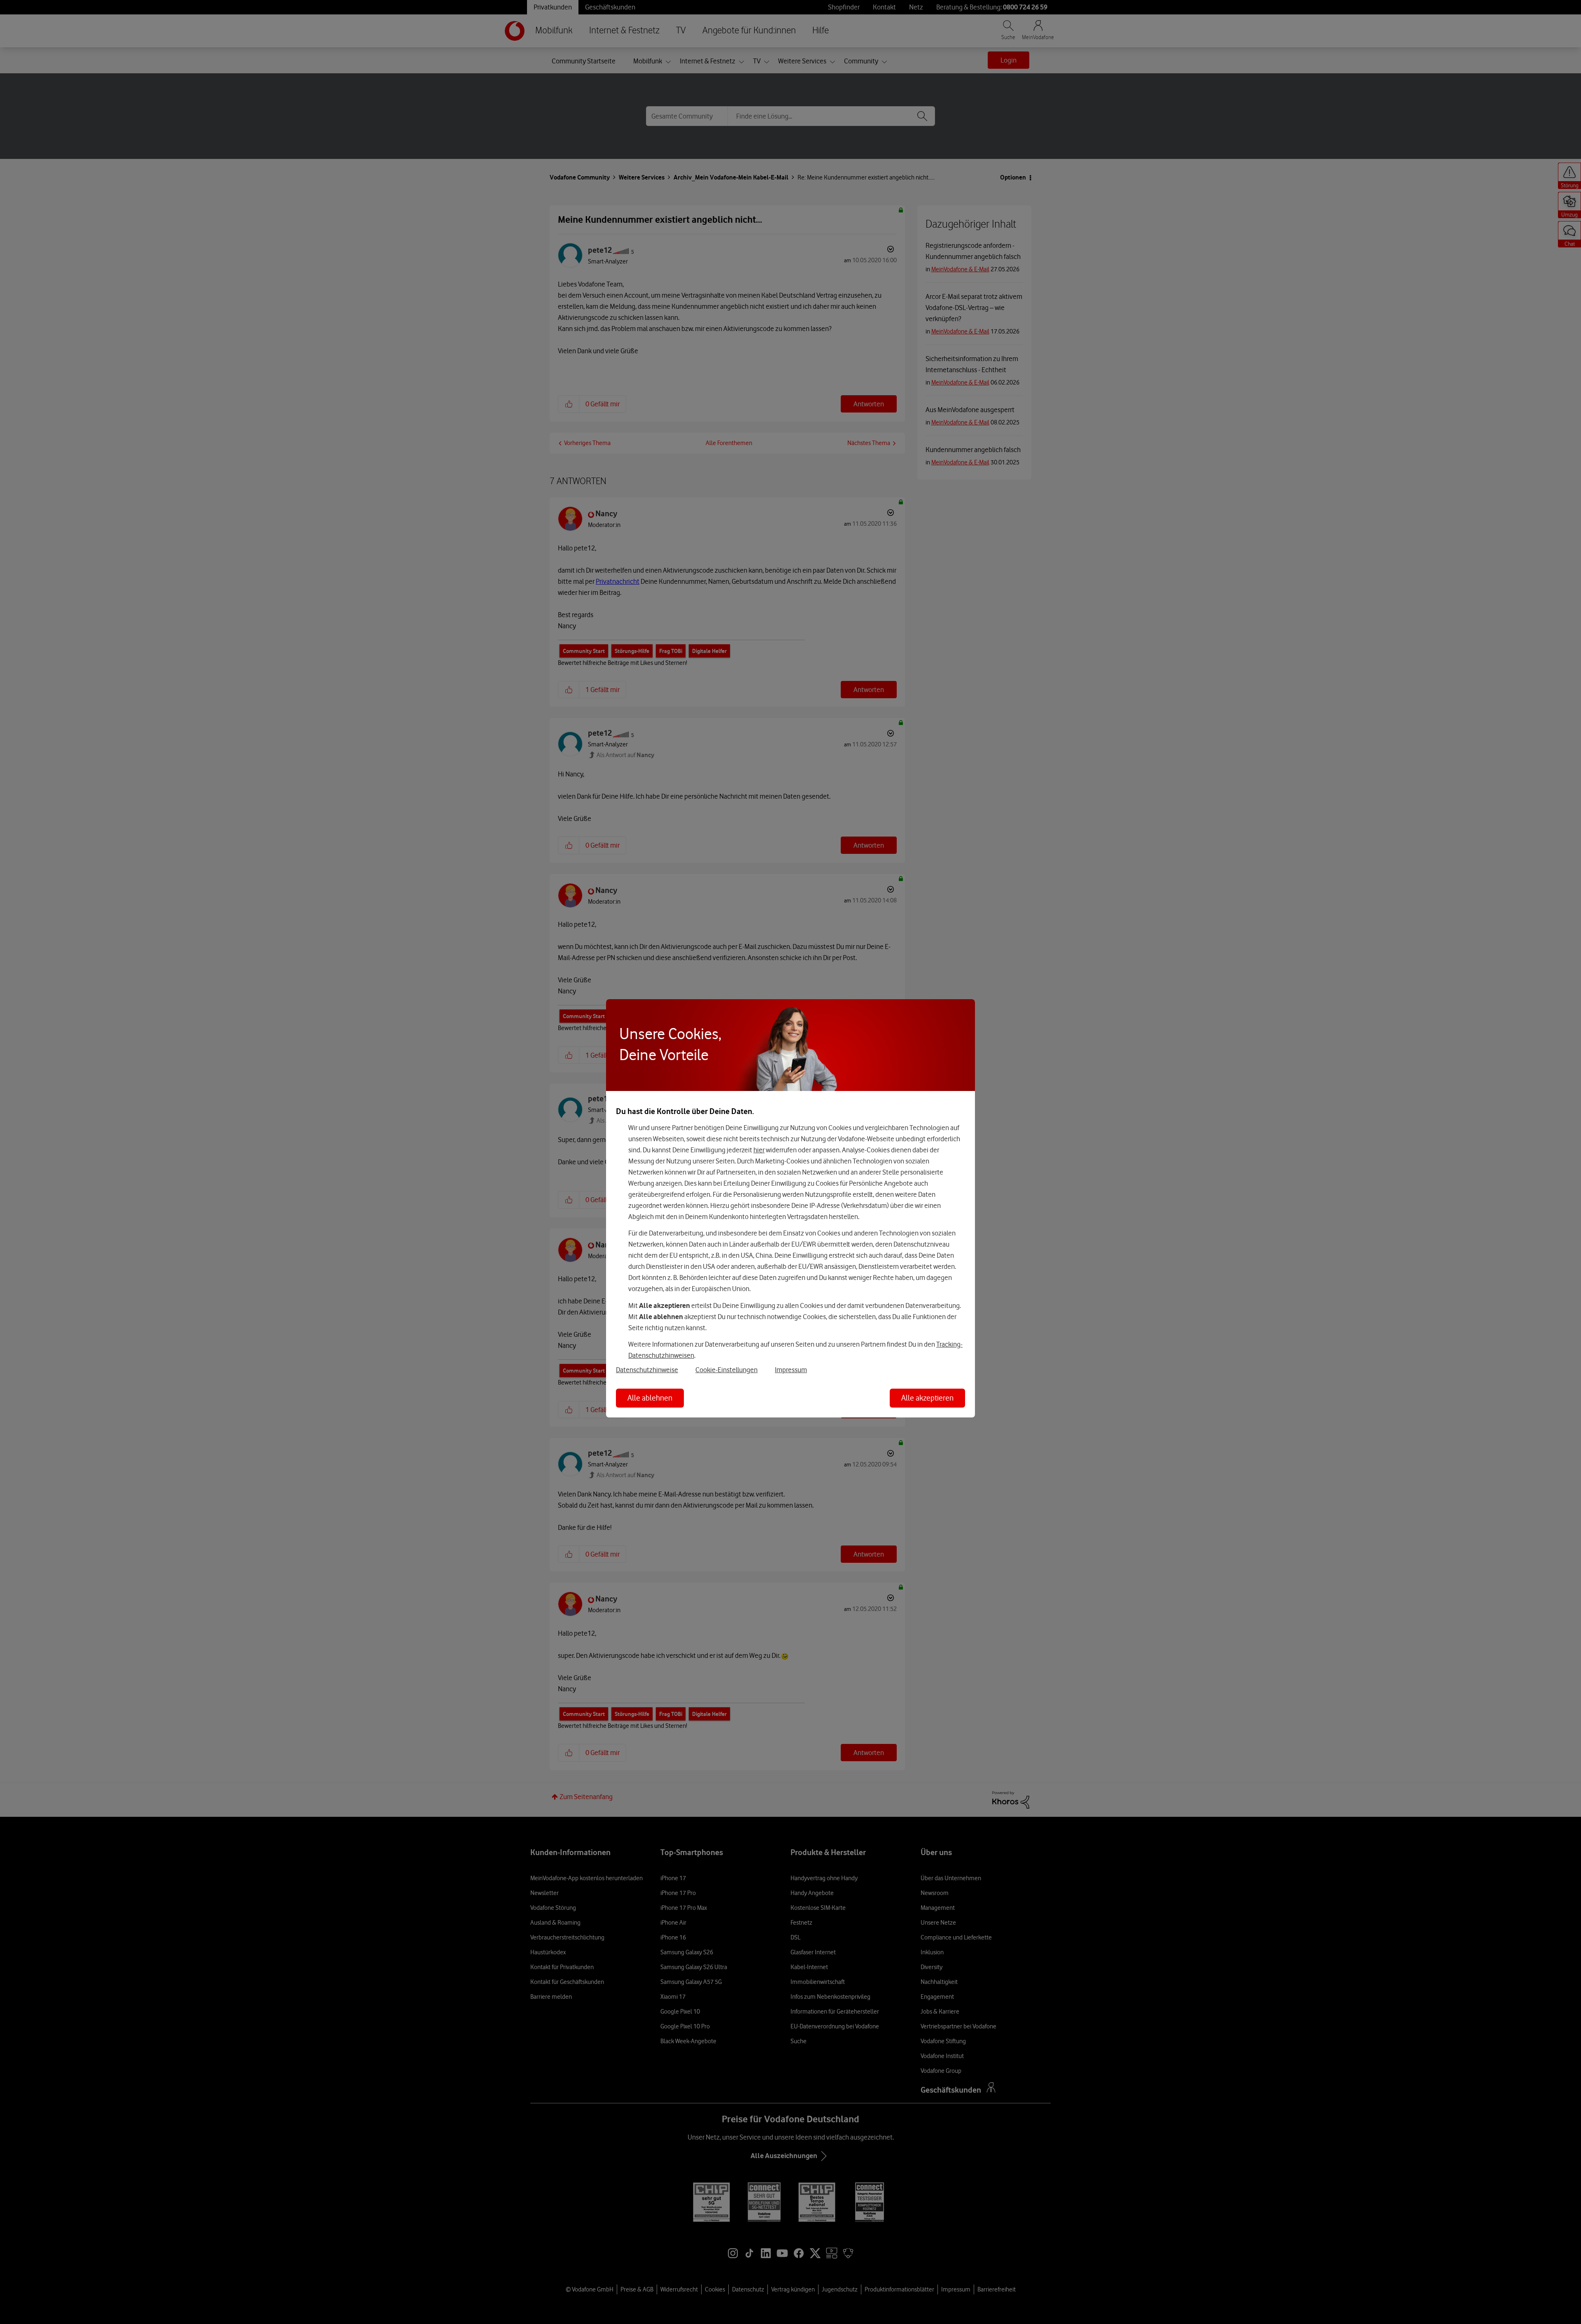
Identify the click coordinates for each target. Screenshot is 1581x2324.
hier (759, 1150)
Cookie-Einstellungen (726, 1370)
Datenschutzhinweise (647, 1370)
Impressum (791, 1370)
